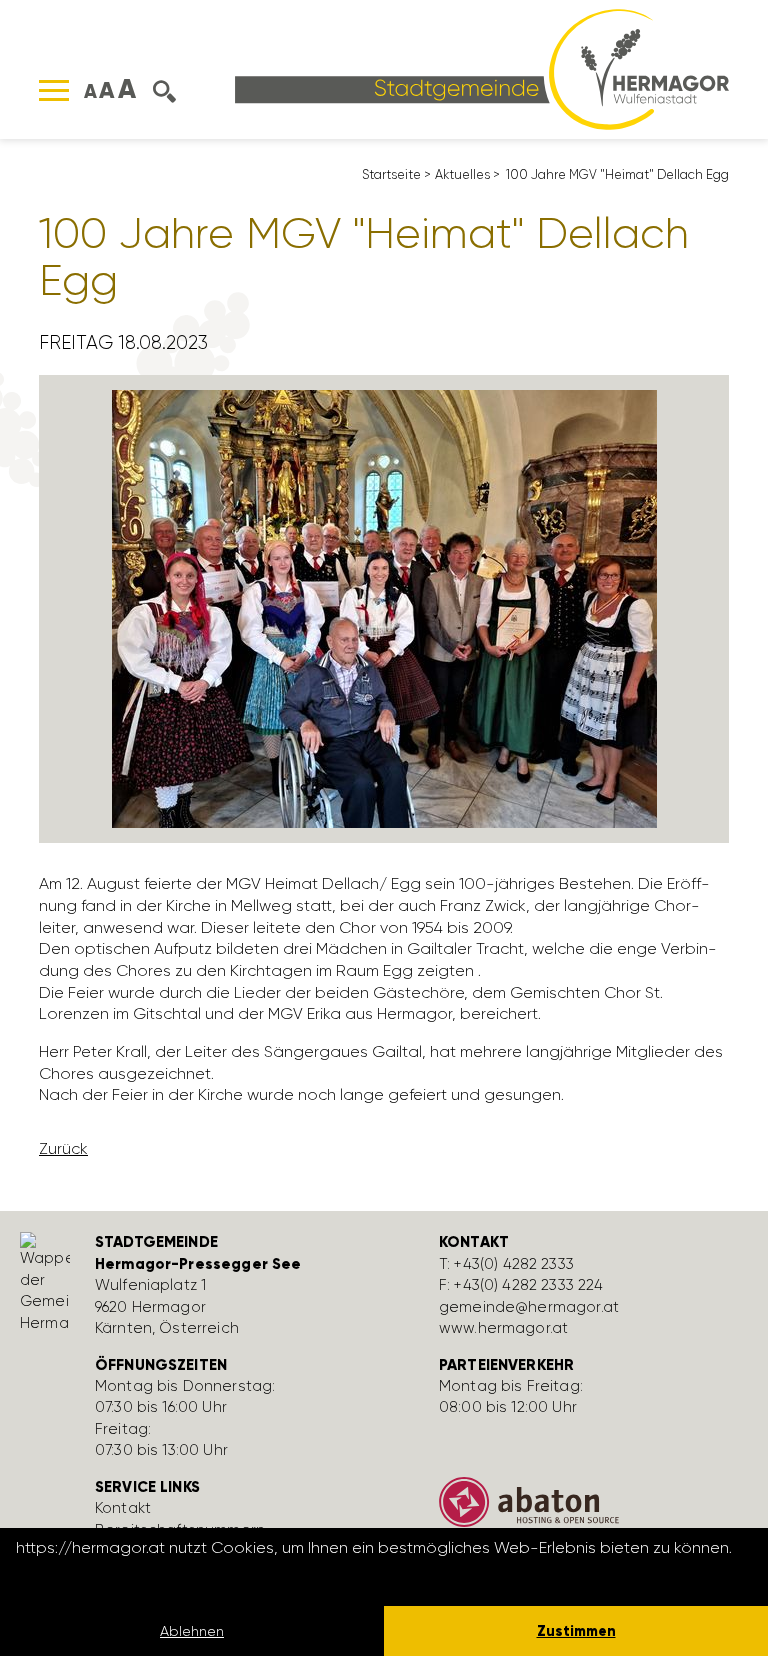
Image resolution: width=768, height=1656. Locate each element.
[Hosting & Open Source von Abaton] (596, 1509)
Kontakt (123, 1508)
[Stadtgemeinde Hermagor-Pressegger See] (482, 67)
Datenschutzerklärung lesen (125, 1574)
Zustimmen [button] (576, 1631)
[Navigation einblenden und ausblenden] (54, 90)
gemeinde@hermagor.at (529, 1307)
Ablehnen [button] (192, 1631)
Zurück (63, 1148)
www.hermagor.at (503, 1328)
